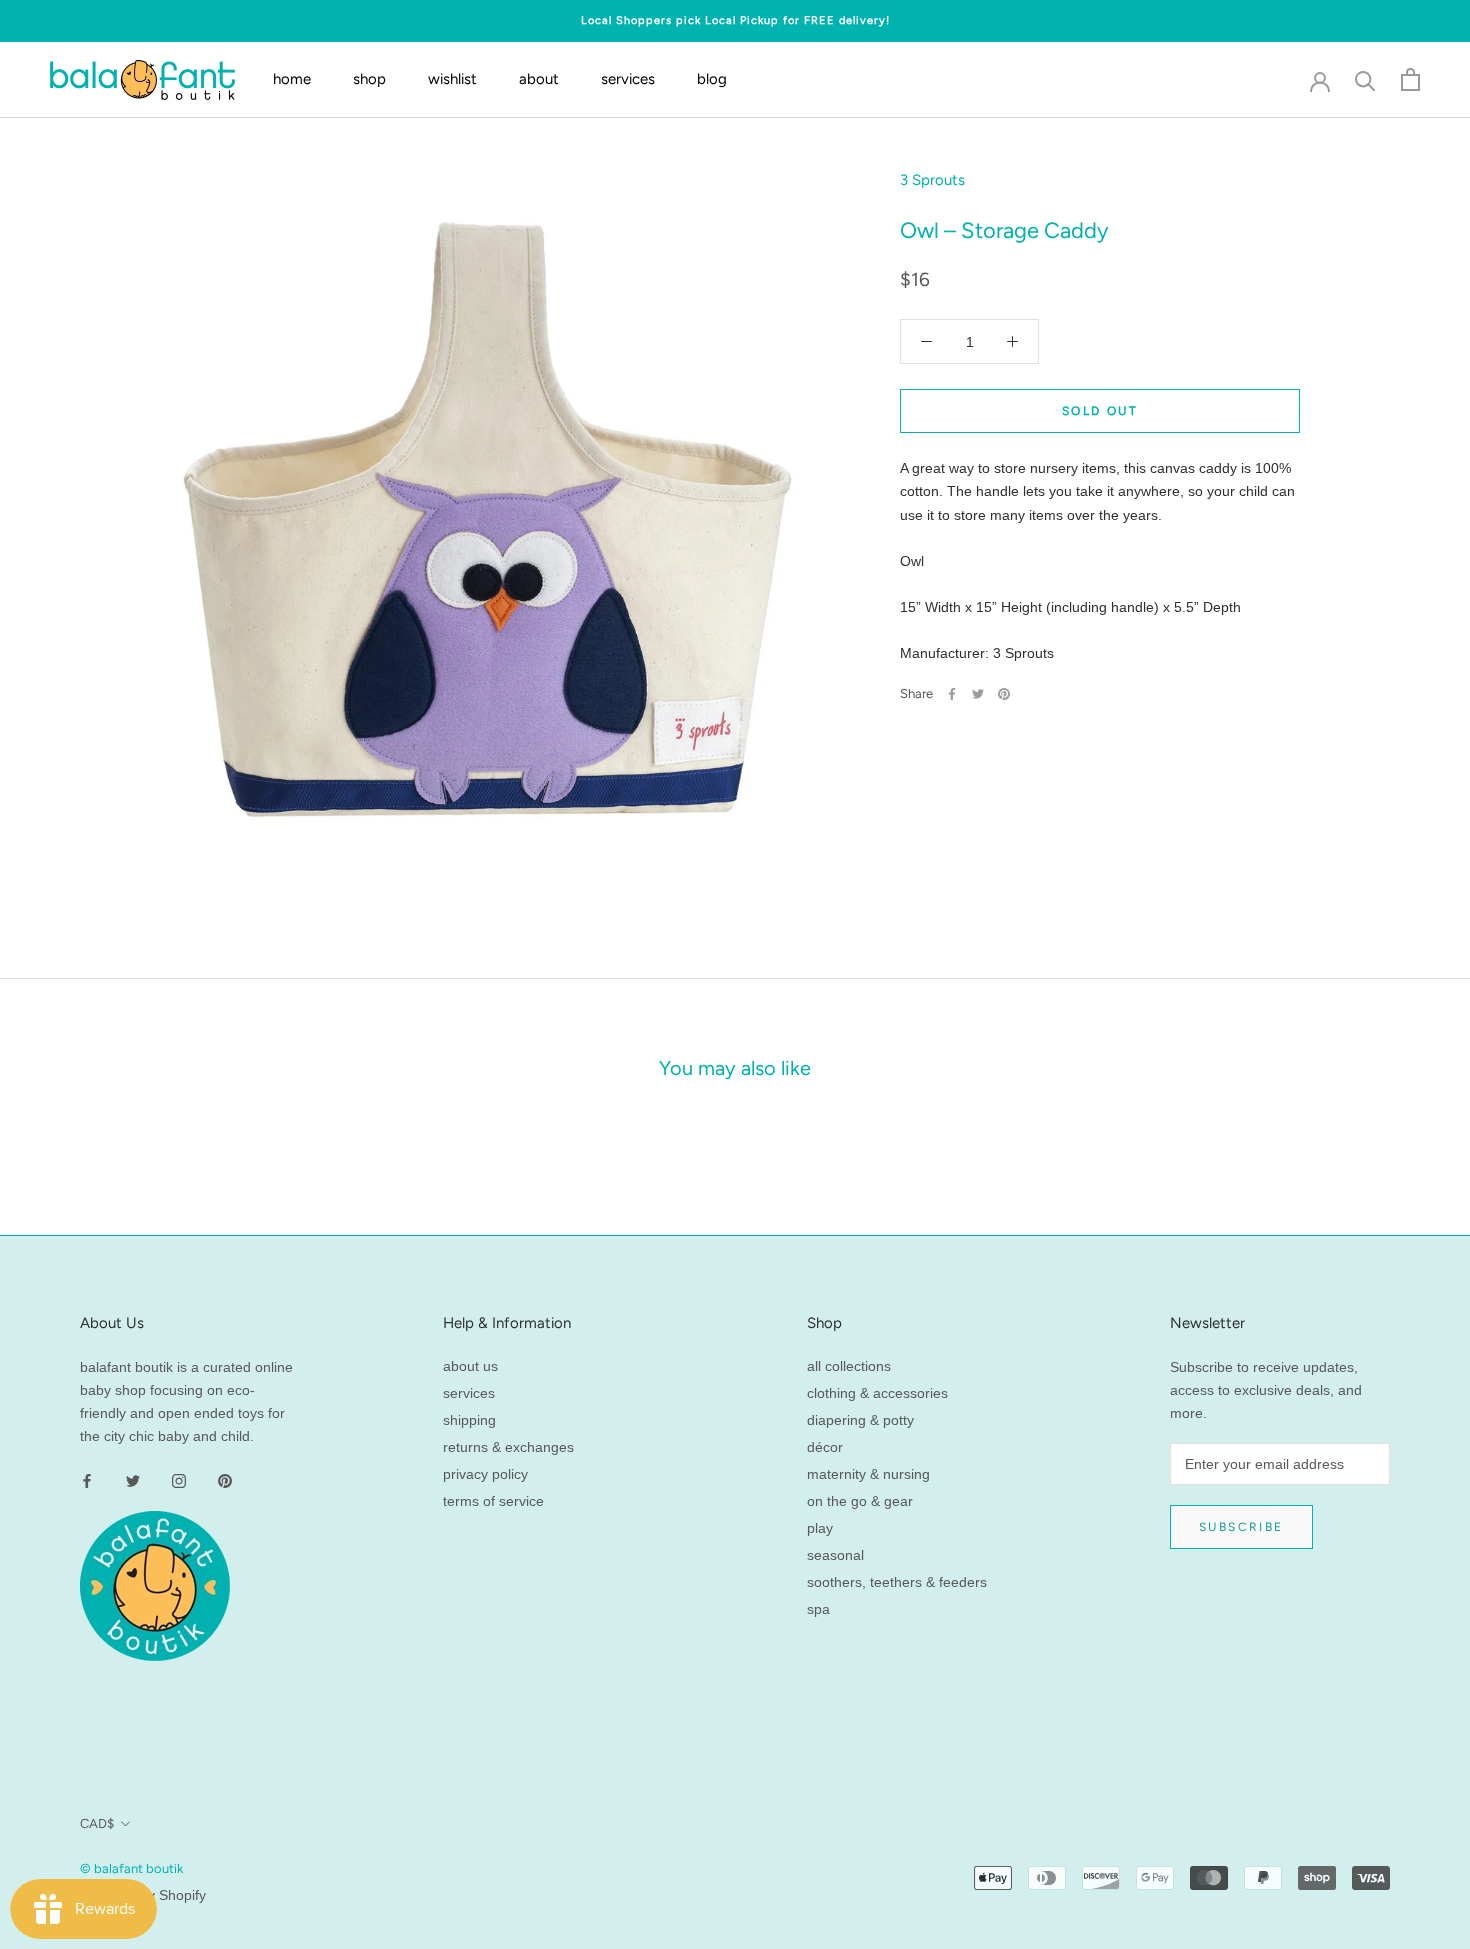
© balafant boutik (131, 1868)
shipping (469, 1420)
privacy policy (485, 1474)
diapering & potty (860, 1420)
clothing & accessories (877, 1393)
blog (712, 80)
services (628, 80)
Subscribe (1241, 1527)
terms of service (493, 1501)
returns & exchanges (508, 1447)
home (292, 80)
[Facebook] (952, 694)
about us (470, 1366)
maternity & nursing (868, 1474)
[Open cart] (1410, 79)
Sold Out (1100, 411)
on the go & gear (860, 1501)
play (820, 1528)
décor (825, 1447)
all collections (849, 1366)
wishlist (452, 80)
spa (818, 1609)
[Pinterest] (1004, 694)
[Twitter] (978, 694)
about (539, 80)
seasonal (835, 1555)
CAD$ (97, 1823)
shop (369, 80)
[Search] (1365, 79)
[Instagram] (179, 1479)
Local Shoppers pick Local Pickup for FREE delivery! (735, 20)
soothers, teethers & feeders (897, 1582)
